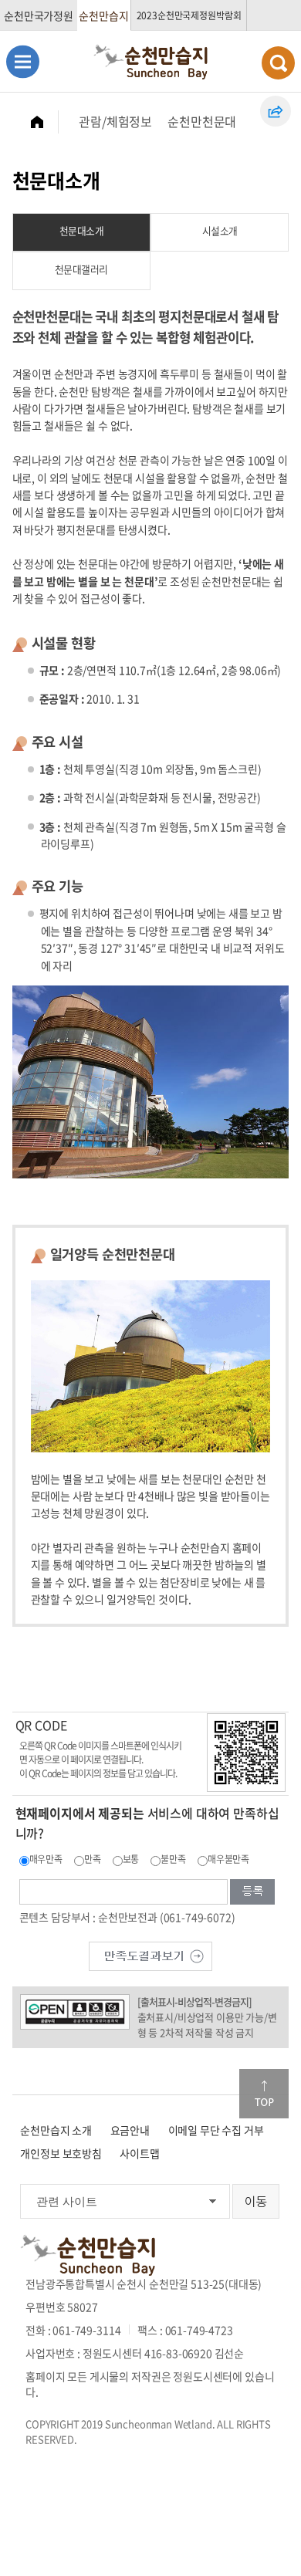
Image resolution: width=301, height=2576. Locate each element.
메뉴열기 (23, 61)
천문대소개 (82, 230)
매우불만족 (228, 1859)
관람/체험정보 (115, 121)
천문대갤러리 (81, 269)
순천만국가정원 (39, 15)
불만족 (173, 1859)
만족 (93, 1859)
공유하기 (276, 111)
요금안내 (130, 2130)
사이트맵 (139, 2153)
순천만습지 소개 (56, 2130)
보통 (131, 1859)
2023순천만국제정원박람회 (189, 15)
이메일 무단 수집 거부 (216, 2130)
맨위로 (264, 2094)
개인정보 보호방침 (61, 2153)
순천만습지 (103, 15)
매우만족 (46, 1859)
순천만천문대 (202, 121)
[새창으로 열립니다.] (150, 1954)
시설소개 (220, 230)
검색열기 (278, 63)
